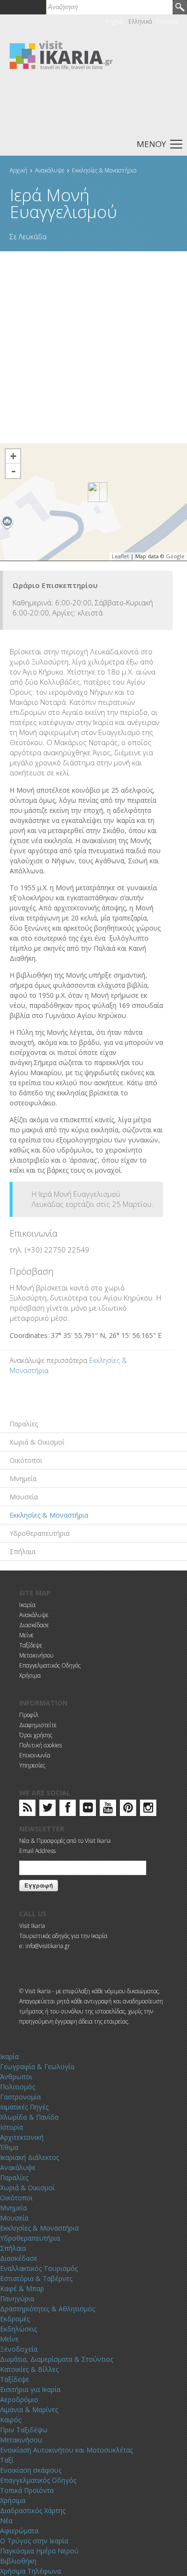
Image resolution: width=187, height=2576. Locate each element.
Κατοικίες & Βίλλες (29, 2369)
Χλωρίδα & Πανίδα (29, 2117)
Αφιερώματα (19, 2531)
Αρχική (18, 170)
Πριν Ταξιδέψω (24, 2430)
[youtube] (108, 1809)
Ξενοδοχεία (19, 2349)
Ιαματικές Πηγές (24, 2107)
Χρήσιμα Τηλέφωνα (30, 2571)
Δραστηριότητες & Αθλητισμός (47, 2309)
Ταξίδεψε (31, 1645)
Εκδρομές (15, 2319)
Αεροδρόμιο (19, 2399)
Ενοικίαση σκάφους (31, 2470)
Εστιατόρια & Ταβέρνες (36, 2278)
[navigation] (93, 143)
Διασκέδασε (34, 1625)
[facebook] (68, 1809)
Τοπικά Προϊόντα (27, 2490)
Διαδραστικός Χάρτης (33, 2510)
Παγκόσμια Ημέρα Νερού (39, 2551)
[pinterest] (128, 1809)
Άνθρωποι (16, 2077)
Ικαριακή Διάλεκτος (29, 2157)
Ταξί (7, 2460)
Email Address (37, 1851)
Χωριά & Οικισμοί (37, 1442)
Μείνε (26, 1635)
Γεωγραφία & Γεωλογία (37, 2067)
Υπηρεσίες (32, 1765)
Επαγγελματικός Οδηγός (50, 1665)
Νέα (6, 2521)
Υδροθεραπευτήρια (40, 1533)
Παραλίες (24, 1424)
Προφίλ (29, 1715)
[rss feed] (28, 1809)
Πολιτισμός (18, 2087)
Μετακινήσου (36, 1655)
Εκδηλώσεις (18, 2329)
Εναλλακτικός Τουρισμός (39, 2268)
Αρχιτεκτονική (22, 2137)
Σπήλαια (23, 1552)
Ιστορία (12, 2127)
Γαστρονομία (20, 2097)
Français (167, 21)
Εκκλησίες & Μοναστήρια (104, 170)
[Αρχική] (61, 55)
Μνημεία (23, 1478)
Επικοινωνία (35, 1755)
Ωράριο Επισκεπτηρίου (55, 585)
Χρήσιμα (30, 1675)
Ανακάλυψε (50, 170)
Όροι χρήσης (36, 1735)
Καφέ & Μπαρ (22, 2288)
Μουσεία (24, 1497)
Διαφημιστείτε (38, 1725)
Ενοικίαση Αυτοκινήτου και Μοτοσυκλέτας (66, 2450)
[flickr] (88, 1809)
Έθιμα (9, 2147)
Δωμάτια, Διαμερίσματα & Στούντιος (57, 2359)
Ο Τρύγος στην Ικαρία (34, 2541)
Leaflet (120, 556)
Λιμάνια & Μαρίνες (29, 2410)
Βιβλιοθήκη (18, 2561)
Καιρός (11, 2420)
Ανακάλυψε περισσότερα (48, 1360)
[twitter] (47, 1809)
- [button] (13, 471)
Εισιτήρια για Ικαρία (30, 2389)
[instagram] (148, 1809)
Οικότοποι (26, 1460)
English (115, 21)
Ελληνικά (140, 21)
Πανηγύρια (17, 2299)
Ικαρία (27, 1605)
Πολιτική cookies (41, 1745)
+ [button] (13, 456)
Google (175, 556)
